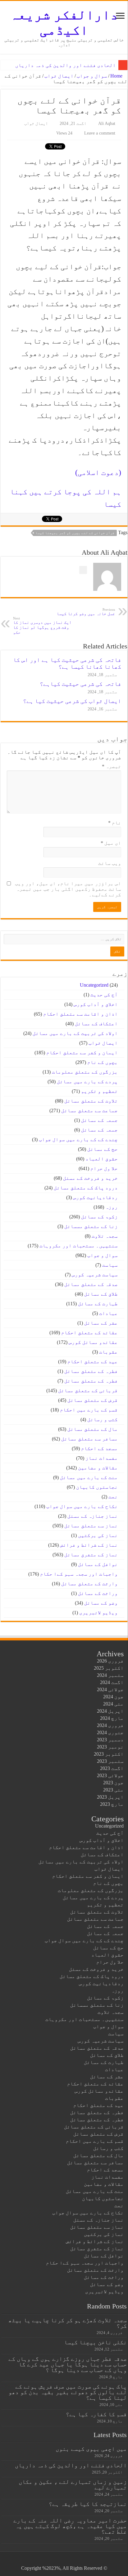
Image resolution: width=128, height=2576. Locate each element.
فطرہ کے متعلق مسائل (91, 1371)
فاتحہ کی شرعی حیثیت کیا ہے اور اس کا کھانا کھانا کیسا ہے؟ (67, 663)
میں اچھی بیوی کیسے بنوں (91, 2449)
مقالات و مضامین (98, 1468)
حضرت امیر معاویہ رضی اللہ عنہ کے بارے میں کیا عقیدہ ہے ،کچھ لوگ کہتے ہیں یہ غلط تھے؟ (70, 2526)
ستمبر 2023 (110, 1761)
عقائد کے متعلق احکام (89, 1333)
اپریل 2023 (110, 1797)
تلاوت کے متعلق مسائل (91, 1101)
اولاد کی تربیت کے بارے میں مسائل (75, 1033)
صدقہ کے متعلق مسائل (91, 1284)
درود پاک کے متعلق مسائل (86, 1188)
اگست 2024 (112, 1682)
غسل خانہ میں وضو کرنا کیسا (86, 612)
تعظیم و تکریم (99, 1091)
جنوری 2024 (110, 1732)
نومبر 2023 (110, 1747)
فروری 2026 (110, 1661)
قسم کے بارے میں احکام (89, 1410)
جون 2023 (113, 1783)
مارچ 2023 (112, 1804)
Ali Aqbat (107, 123)
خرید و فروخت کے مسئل (90, 1178)
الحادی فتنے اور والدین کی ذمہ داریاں (66, 65)
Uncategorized (94, 985)
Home (117, 76)
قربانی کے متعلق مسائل (88, 1390)
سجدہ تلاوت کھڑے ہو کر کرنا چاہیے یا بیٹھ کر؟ (68, 2323)
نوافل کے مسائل (98, 1564)
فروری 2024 (110, 1725)
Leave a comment (100, 133)
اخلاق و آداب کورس (96, 1004)
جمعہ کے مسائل (99, 1120)
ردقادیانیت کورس (95, 1197)
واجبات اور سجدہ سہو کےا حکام (79, 1574)
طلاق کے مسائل (101, 1294)
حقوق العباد (102, 1159)
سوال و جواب (92, 76)
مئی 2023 (113, 1790)
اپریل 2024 (110, 1711)
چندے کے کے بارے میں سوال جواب (78, 1139)
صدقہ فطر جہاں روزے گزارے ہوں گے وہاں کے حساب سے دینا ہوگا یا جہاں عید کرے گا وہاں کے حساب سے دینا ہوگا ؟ (68, 2364)
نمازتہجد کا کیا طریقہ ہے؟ (88, 2504)
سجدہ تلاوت (105, 1236)
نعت (113, 1497)
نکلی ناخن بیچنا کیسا (95, 2342)
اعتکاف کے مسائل (96, 1024)
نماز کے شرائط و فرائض (89, 1545)
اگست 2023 (112, 1768)
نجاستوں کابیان (97, 1487)
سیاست (110, 1265)
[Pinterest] (75, 2561)
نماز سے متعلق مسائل (91, 1526)
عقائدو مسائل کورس (93, 1342)
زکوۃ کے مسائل (99, 1217)
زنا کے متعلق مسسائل (91, 1226)
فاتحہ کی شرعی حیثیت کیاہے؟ (80, 684)
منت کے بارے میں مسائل (89, 1477)
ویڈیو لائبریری (98, 1613)
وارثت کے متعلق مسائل (89, 1584)
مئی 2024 (113, 1704)
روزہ (112, 1207)
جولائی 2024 (110, 1689)
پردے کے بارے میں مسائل (87, 1082)
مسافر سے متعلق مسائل (89, 1439)
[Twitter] (81, 2561)
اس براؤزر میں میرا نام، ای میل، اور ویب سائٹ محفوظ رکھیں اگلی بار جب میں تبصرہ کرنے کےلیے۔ (68, 889)
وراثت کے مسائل (98, 1593)
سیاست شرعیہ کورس (95, 1275)
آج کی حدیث (104, 995)
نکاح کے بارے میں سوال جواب (82, 1506)
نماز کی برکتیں (98, 1535)
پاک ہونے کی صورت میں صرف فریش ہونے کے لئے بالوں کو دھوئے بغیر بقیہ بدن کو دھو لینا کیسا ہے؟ (68, 2392)
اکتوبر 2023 (109, 1754)
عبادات (108, 1313)
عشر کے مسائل (101, 1323)
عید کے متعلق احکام (93, 1362)
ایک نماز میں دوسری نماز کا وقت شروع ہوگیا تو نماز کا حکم (42, 626)
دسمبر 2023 (110, 1740)
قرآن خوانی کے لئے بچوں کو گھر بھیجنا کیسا (75, 533)
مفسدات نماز (102, 1458)
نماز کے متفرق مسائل (91, 1555)
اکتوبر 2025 (109, 1668)
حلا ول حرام (104, 1168)
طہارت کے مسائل (98, 1304)
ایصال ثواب (59, 76)
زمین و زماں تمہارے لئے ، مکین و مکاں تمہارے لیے (73, 2485)
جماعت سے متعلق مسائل (89, 1110)
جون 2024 (113, 1697)
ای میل (111, 843)
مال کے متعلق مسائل (93, 1429)
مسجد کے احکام (99, 1448)
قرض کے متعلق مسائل (93, 1400)
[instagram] (51, 2561)
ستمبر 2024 (110, 1675)
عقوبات (108, 1352)
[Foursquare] (57, 2561)
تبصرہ (112, 766)
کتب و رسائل (103, 1419)
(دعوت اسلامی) (98, 472)
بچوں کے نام (103, 1062)
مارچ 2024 (112, 1718)
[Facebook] (87, 2561)
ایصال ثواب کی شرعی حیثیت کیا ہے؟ (72, 701)
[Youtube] (63, 2561)
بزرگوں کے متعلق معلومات (85, 1072)
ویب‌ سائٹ (110, 863)
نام (115, 823)
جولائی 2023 (110, 1775)
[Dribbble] (69, 2561)
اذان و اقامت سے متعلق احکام (80, 1014)
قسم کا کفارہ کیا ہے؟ (96, 2414)
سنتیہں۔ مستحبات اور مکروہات (79, 1246)
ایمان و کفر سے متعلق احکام (82, 1053)
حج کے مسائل (103, 1149)
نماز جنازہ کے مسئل (93, 1516)
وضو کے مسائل (101, 1603)
